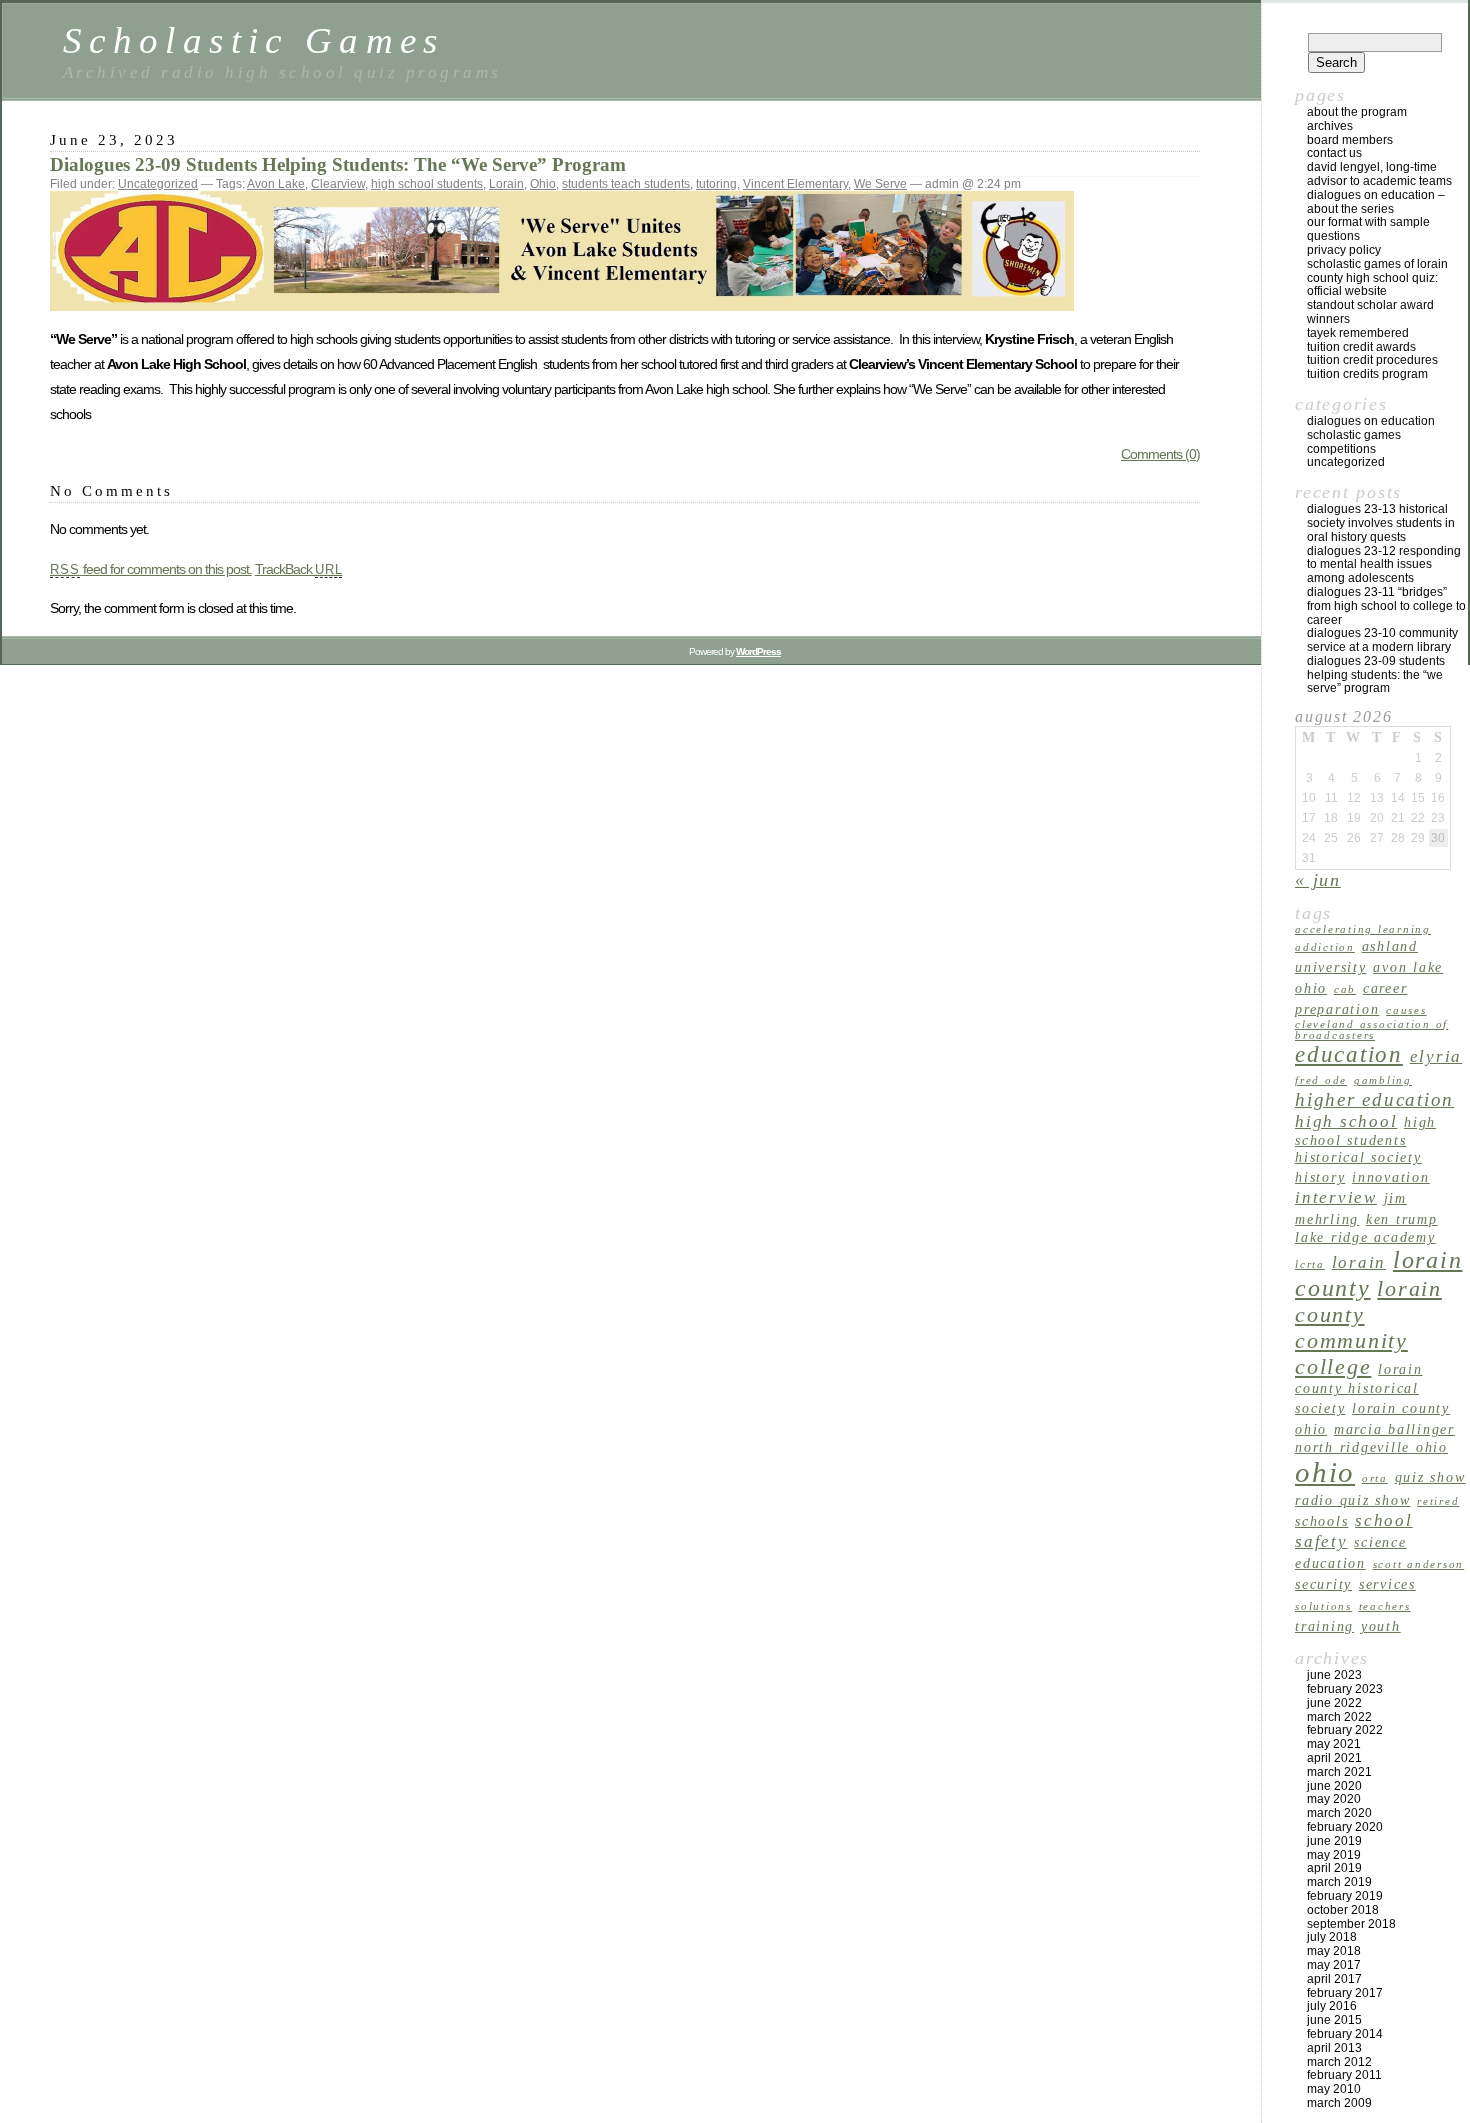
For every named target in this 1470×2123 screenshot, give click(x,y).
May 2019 (1334, 1855)
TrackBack (299, 569)
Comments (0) (1160, 454)
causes (1406, 1010)
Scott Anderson (1419, 1564)
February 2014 (1345, 2034)
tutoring (716, 184)
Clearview (338, 184)
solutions (1323, 1606)
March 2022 (1339, 1717)
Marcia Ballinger (1394, 1429)
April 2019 (1334, 1868)
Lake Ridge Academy (1365, 1237)
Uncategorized (158, 184)
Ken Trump (1402, 1219)
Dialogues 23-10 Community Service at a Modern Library (1382, 640)
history (1320, 1177)
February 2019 (1345, 1896)
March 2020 (1339, 1813)
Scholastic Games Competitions (1354, 442)
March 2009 (1339, 2103)
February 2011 (1344, 2075)
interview (1336, 1197)
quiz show (1430, 1477)
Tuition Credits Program (1367, 374)
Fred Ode (1321, 1080)
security (1323, 1584)
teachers (1385, 1606)
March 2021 (1339, 1772)
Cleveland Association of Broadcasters (1371, 1030)
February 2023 (1345, 1689)
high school (1346, 1121)
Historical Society (1358, 1157)
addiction (1325, 947)
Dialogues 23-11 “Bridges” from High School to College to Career (1386, 606)
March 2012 (1339, 2062)
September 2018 (1351, 1924)
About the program (1357, 112)
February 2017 (1345, 1993)
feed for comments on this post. (151, 569)
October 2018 (1343, 1910)
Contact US (1334, 153)
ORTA (1375, 1478)
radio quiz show (1352, 1500)
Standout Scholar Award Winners (1370, 312)
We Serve (880, 184)
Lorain (506, 184)
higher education (1374, 1099)
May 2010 (1334, 2089)
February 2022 (1345, 1730)
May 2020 (1334, 1799)
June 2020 (1334, 1786)
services (1387, 1584)
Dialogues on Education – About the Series (1376, 202)
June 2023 (1334, 1675)
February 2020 (1345, 1827)
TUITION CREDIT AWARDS (1361, 347)
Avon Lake (276, 184)
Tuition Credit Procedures (1372, 360)
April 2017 (1334, 1979)
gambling (1383, 1080)
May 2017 (1334, 1965)
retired (1438, 1501)
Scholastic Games (254, 40)
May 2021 (1334, 1744)
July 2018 (1332, 1937)
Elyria (1436, 1056)
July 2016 (1332, 2006)
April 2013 (1334, 2048)
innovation (1391, 1177)
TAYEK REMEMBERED (1358, 333)
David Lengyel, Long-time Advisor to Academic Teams (1379, 174)
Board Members (1350, 140)
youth (1381, 1626)
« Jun (1318, 880)
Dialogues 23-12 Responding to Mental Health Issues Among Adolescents (1384, 565)
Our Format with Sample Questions (1368, 229)
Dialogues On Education (1371, 421)
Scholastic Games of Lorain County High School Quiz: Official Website (1377, 278)
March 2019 (1339, 1882)
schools (1321, 1521)
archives (1330, 126)
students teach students (626, 184)
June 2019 (1334, 1841)
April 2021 (1334, 1758)
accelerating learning (1363, 929)
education (1349, 1054)
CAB (1345, 989)
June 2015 (1334, 2020)
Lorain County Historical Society (1359, 1388)
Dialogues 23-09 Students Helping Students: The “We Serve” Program (338, 164)
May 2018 (1334, 1951)
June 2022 (1334, 1703)
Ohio (543, 184)
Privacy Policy (1344, 250)
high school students (427, 184)
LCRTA (1310, 1264)
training (1324, 1626)
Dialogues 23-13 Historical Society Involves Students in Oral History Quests (1381, 523)
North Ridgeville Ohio (1371, 1447)
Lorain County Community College (1368, 1327)
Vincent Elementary (795, 184)
